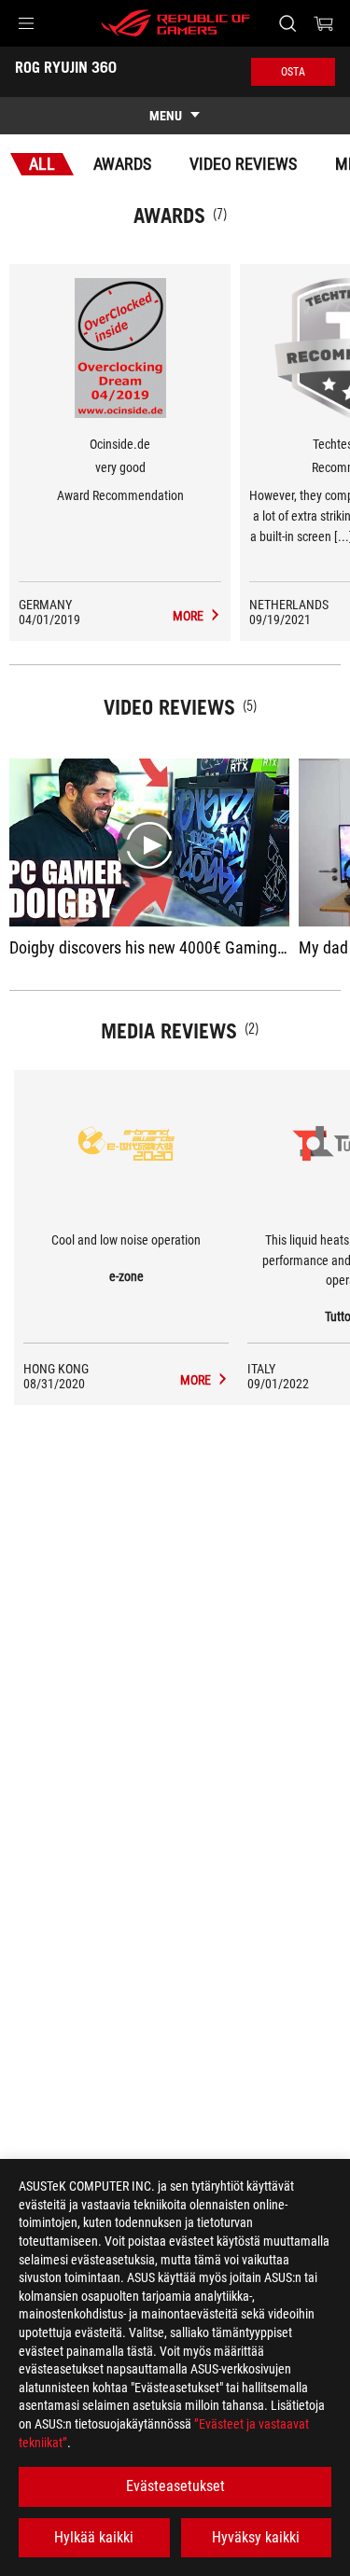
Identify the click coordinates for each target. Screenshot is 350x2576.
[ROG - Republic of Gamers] (175, 23)
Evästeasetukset (175, 2486)
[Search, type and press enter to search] (287, 23)
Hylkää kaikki (94, 2537)
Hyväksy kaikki (256, 2537)
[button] (26, 23)
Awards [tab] (122, 164)
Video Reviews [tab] (243, 164)
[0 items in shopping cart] (324, 23)
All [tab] (42, 164)
